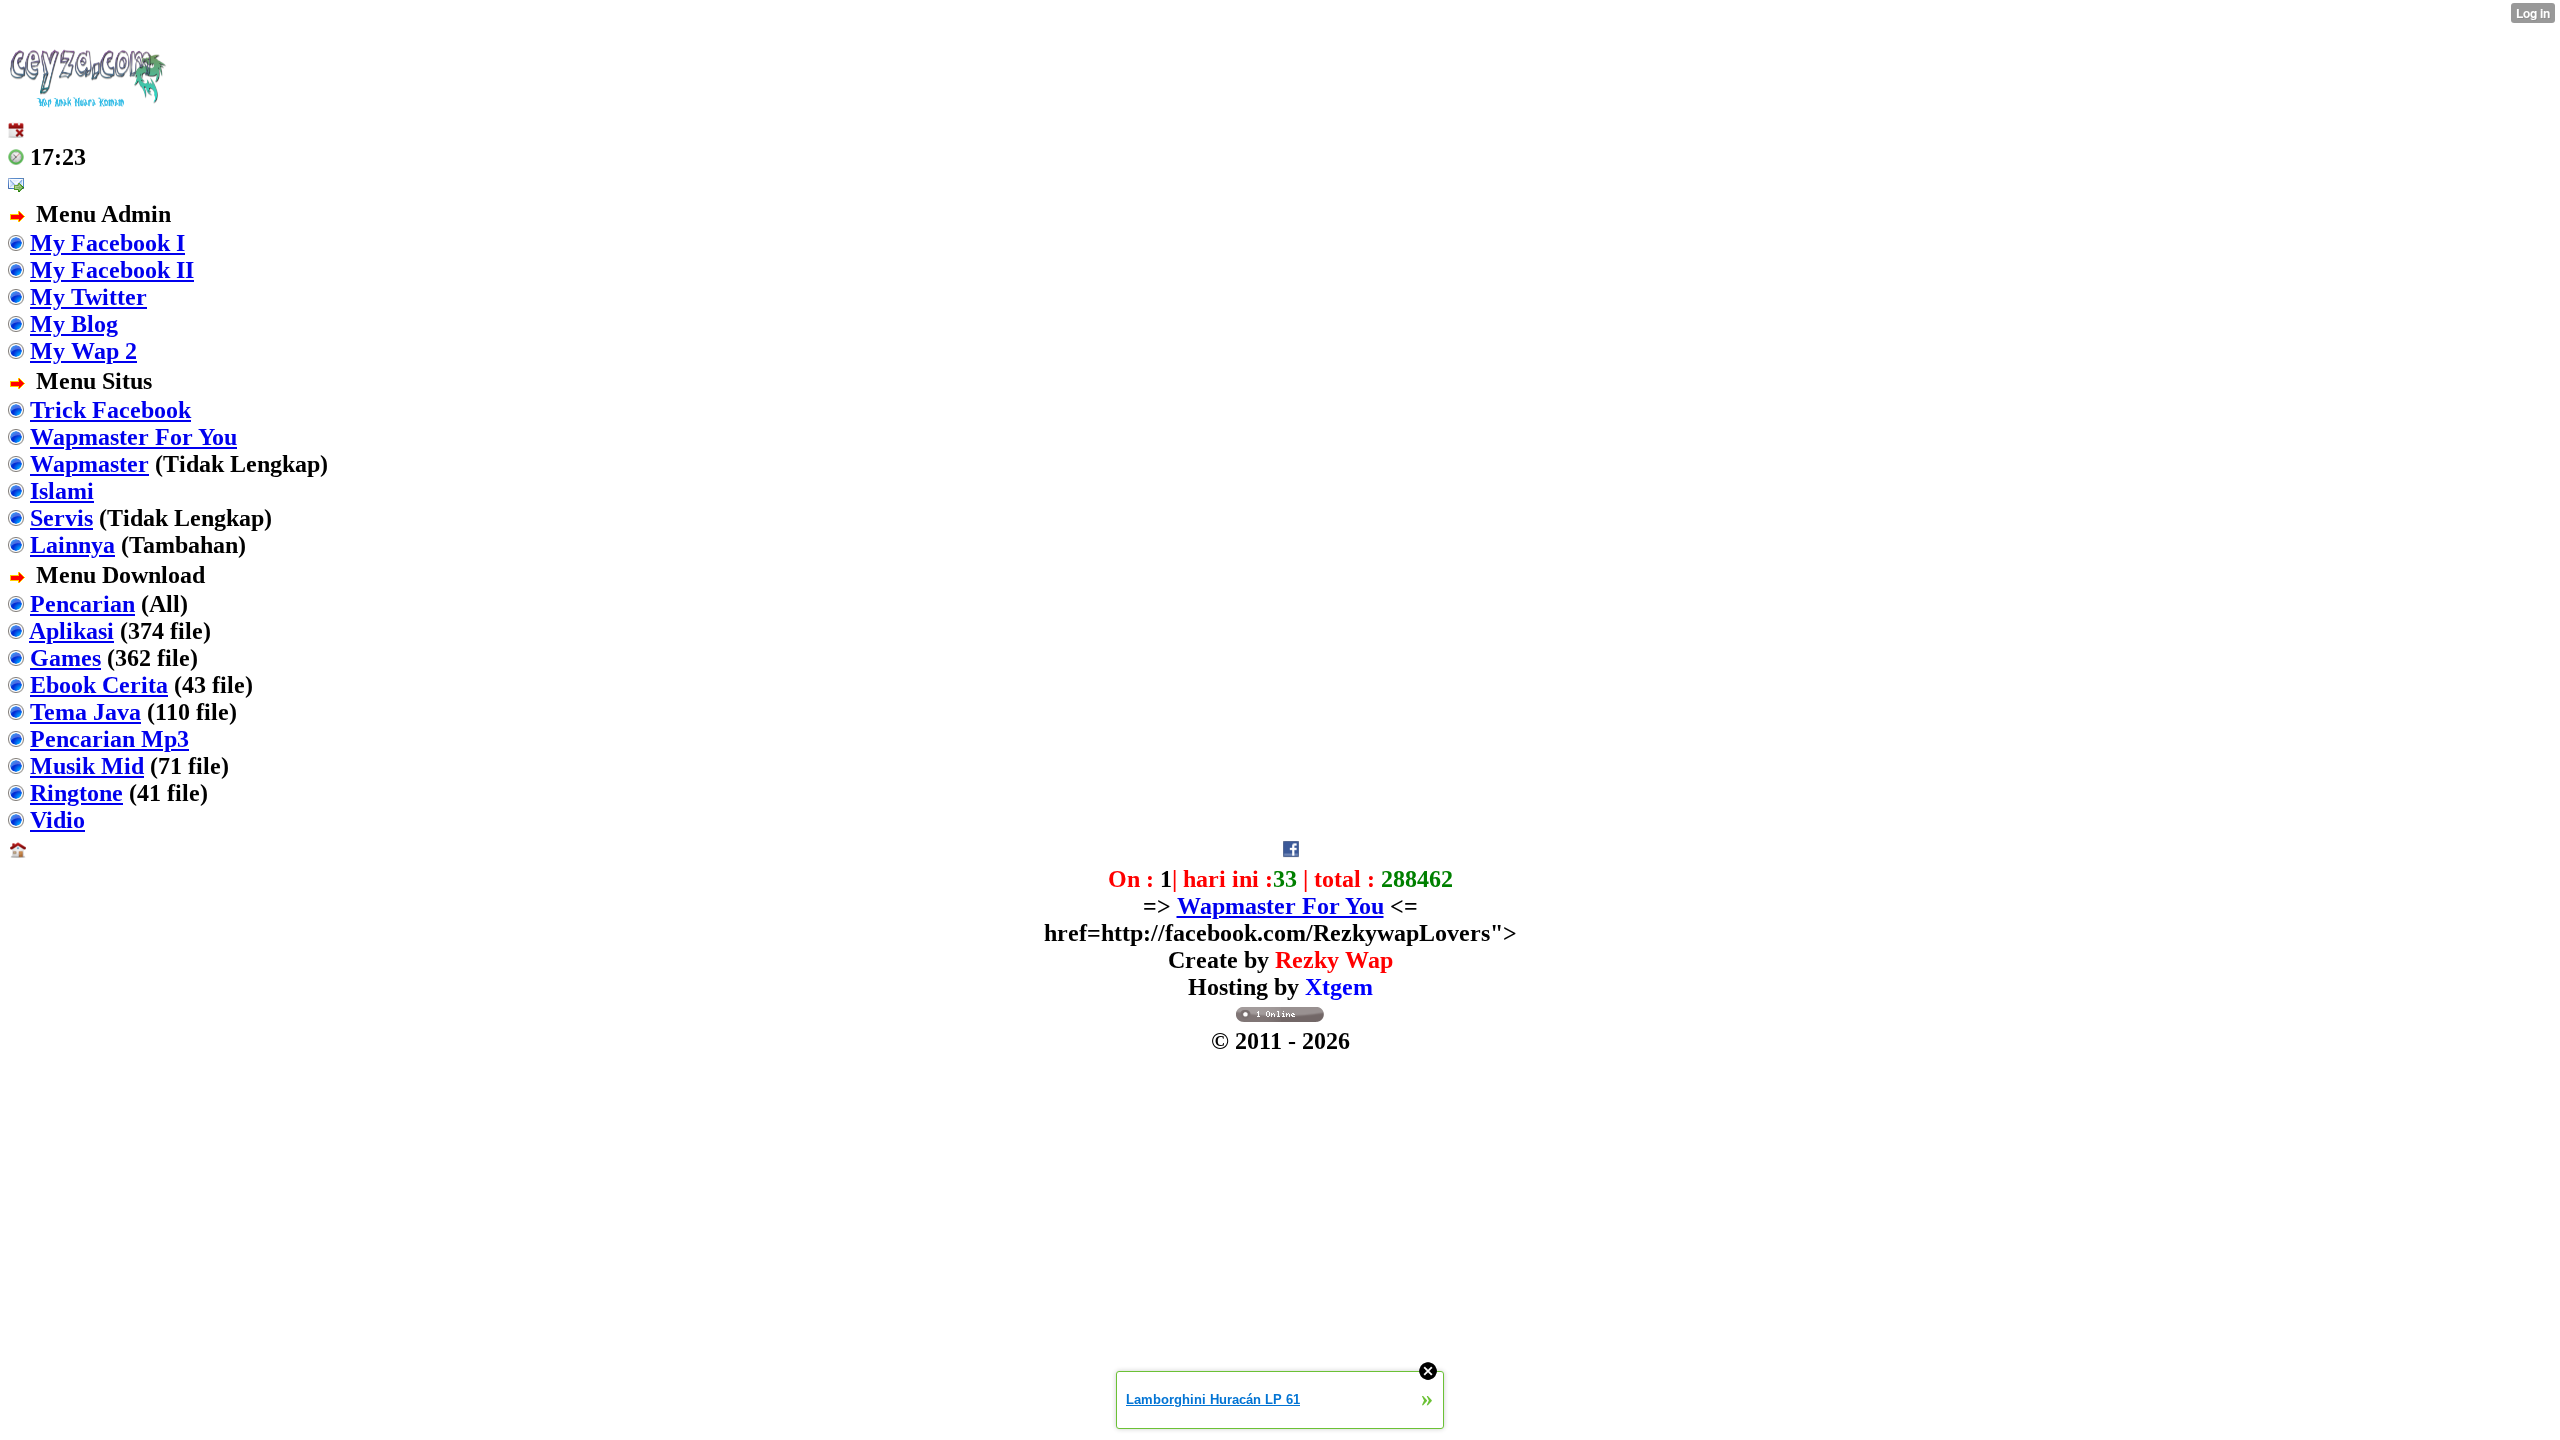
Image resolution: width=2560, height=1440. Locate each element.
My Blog (74, 324)
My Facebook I (107, 243)
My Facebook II (112, 270)
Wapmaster (89, 464)
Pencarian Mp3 (109, 739)
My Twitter (88, 297)
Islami (62, 491)
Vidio (57, 820)
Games (65, 658)
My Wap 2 (83, 351)
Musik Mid (87, 766)
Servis (61, 518)
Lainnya (72, 545)
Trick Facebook (110, 410)
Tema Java (85, 712)
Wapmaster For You (133, 437)
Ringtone (76, 793)
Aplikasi (71, 631)
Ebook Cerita (99, 685)
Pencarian (82, 604)
